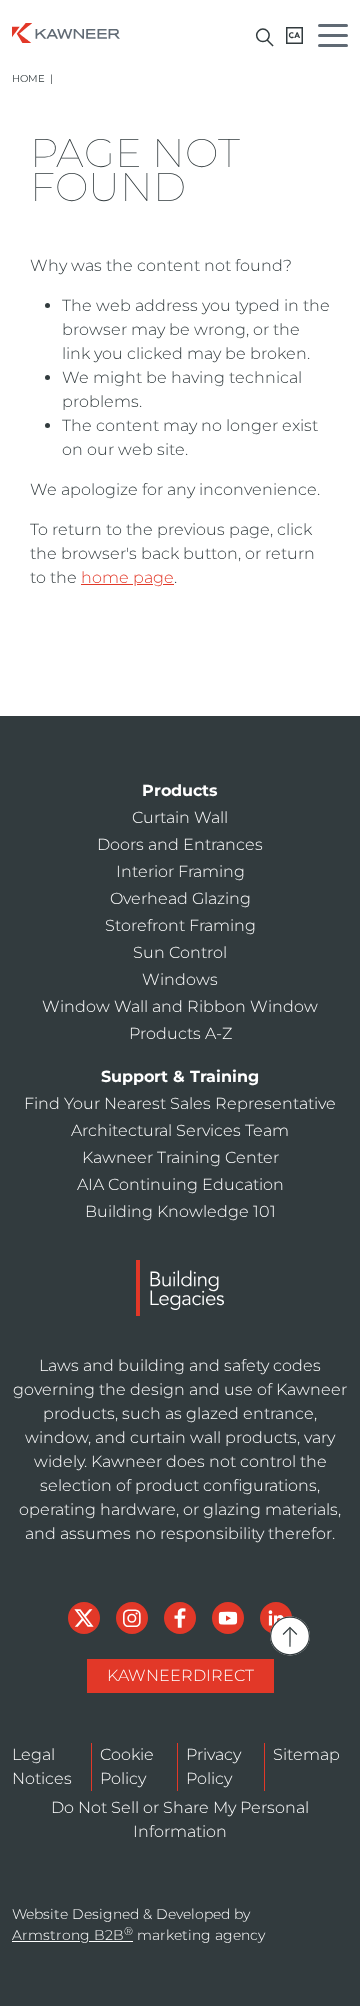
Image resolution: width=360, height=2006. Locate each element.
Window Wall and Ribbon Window (180, 1006)
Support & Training (180, 1076)
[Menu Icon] (338, 38)
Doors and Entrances (180, 844)
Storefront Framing (180, 925)
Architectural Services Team (180, 1130)
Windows (180, 979)
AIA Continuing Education (180, 1184)
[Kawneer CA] (294, 35)
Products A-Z (180, 1033)
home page (127, 577)
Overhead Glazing (180, 898)
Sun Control (180, 952)
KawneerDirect (180, 1675)
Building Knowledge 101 (180, 1211)
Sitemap (306, 1754)
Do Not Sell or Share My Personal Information (180, 1819)
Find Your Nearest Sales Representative (180, 1103)
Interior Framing (180, 871)
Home (28, 78)
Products (180, 790)
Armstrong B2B (72, 1935)
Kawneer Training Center (180, 1157)
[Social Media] (86, 1616)
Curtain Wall (180, 817)
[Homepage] (66, 31)
